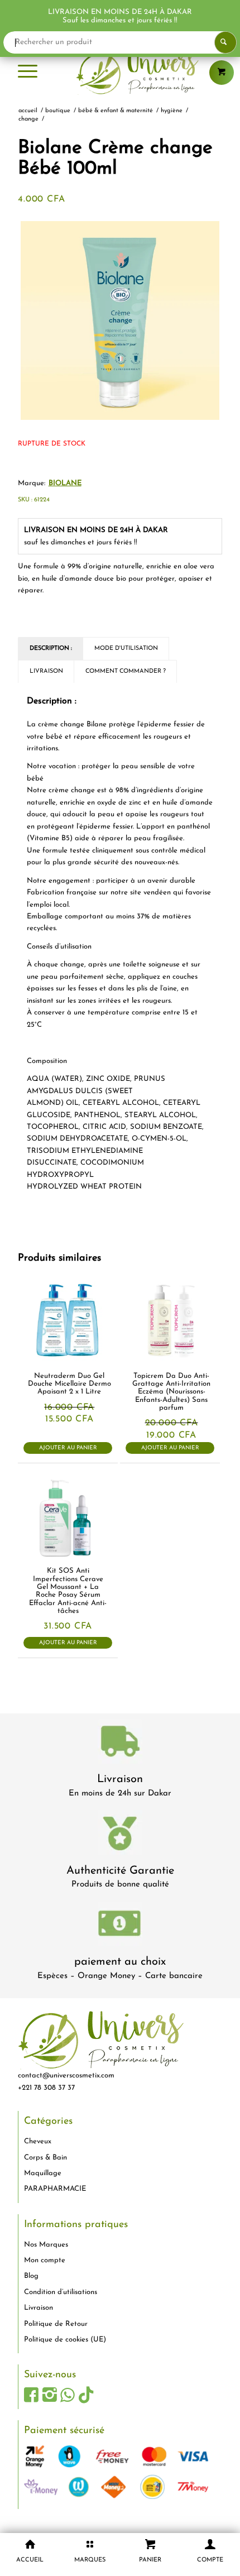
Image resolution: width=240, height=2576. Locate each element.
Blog (31, 2276)
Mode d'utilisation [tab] (126, 648)
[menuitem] (28, 73)
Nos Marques (46, 2245)
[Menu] (28, 73)
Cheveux (38, 2141)
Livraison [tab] (46, 671)
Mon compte (45, 2260)
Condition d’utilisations (61, 2292)
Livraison (120, 1779)
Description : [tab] (51, 648)
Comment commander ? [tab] (126, 671)
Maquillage (43, 2173)
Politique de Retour (56, 2324)
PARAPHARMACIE (55, 2189)
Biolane (65, 483)
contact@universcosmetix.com (66, 2075)
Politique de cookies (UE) (65, 2340)
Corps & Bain (45, 2158)
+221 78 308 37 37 (46, 2088)
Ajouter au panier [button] (68, 1448)
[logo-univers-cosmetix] (120, 73)
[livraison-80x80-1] (120, 1743)
